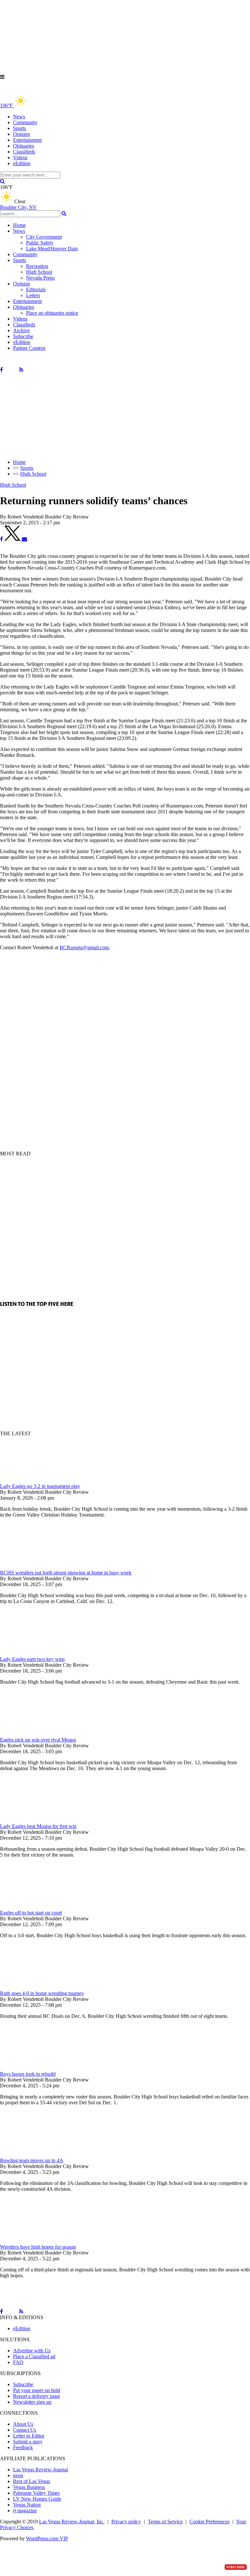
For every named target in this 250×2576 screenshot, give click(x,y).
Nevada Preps (40, 278)
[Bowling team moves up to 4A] (34, 2155)
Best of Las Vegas (32, 2481)
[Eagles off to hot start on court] (34, 1907)
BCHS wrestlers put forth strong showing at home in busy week (66, 1573)
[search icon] (2, 181)
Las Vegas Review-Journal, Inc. (72, 2522)
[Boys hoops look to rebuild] (34, 2068)
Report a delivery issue (36, 2396)
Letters (33, 295)
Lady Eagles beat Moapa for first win (38, 1826)
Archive (21, 330)
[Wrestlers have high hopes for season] (34, 2241)
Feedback (23, 2447)
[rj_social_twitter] (11, 370)
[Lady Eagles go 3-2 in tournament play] (34, 1480)
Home (19, 225)
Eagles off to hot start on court (31, 1913)
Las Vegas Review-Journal (41, 2470)
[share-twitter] (13, 539)
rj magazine (25, 2510)
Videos (20, 158)
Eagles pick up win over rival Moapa (38, 1740)
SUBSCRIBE (236, 2567)
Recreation (37, 266)
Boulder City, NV (18, 207)
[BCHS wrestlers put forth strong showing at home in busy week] (34, 1567)
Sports (20, 128)
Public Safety (40, 243)
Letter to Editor (29, 2436)
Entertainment (27, 140)
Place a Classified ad (34, 2356)
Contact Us (25, 2430)
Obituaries (24, 146)
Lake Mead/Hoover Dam (52, 249)
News (19, 117)
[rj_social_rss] (21, 370)
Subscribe (23, 336)
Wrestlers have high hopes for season (38, 2247)
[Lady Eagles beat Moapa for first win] (34, 1820)
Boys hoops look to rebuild (28, 2074)
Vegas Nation (27, 2505)
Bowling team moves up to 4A (32, 2160)
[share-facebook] (1, 539)
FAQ (18, 2362)
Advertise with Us (32, 2351)
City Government (44, 237)
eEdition (22, 163)
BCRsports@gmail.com (84, 947)
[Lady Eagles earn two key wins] (34, 1653)
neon (18, 2475)
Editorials (36, 289)
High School (39, 272)
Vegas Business (29, 2487)
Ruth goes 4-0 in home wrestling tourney (42, 1993)
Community (25, 122)
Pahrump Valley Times (36, 2493)
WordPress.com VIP (47, 2538)
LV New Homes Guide (37, 2499)
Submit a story (28, 2442)
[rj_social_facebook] (1, 370)
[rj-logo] (65, 91)
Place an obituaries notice (52, 313)
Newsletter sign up (32, 2402)
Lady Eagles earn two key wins (32, 1659)
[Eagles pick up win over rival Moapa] (34, 1734)
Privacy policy (126, 2522)
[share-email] (24, 539)
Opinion (21, 134)
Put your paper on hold (37, 2390)
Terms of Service (165, 2522)
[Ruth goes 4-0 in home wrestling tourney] (34, 1987)
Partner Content (29, 348)
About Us (23, 2424)
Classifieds (24, 152)
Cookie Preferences (209, 2522)
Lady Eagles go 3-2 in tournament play (40, 1486)
